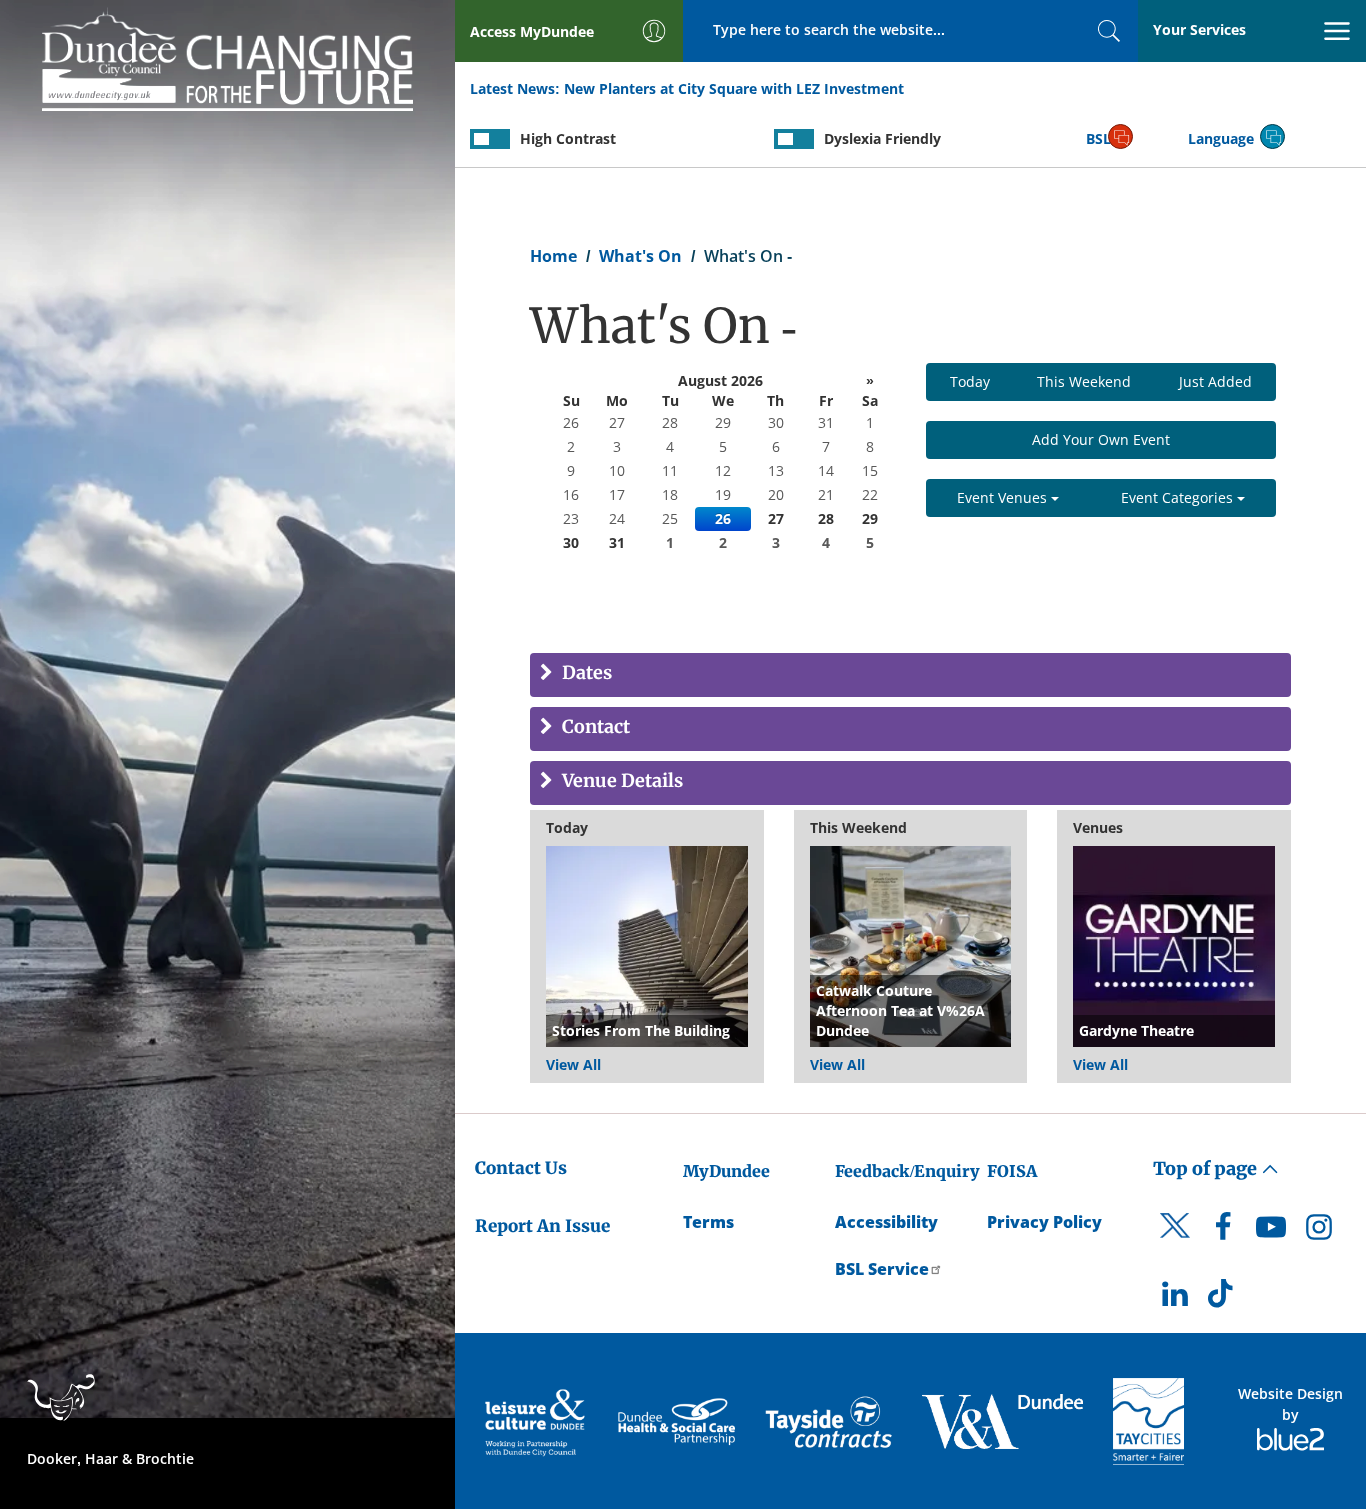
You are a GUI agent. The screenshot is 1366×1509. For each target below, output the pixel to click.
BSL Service (882, 1269)
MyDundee (726, 1171)
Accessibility (886, 1222)
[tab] (910, 675)
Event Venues (1004, 497)
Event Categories (1179, 497)
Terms (708, 1222)
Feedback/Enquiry (907, 1171)
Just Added (1215, 381)
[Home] (227, 58)
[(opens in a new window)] (536, 1421)
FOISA (1012, 1171)
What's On (640, 256)
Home (553, 256)
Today (970, 381)
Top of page (1207, 1168)
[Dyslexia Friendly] (794, 139)
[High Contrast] (490, 139)
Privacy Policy (1044, 1222)
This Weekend (1084, 381)
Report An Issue (542, 1226)
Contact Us (521, 1168)
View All (573, 1064)
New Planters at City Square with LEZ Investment (734, 88)
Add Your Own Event (1101, 439)
